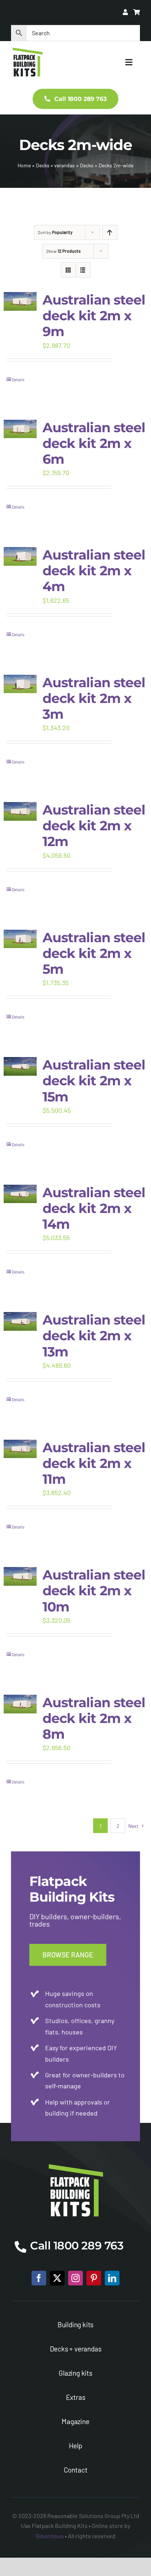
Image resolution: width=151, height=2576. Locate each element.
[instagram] (75, 2278)
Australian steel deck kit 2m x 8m (94, 1718)
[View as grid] (68, 270)
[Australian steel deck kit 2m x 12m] (20, 811)
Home (24, 165)
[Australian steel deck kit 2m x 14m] (20, 1194)
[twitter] (57, 2278)
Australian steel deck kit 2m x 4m (94, 571)
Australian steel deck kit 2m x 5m (94, 953)
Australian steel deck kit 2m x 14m (94, 1208)
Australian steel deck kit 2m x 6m (94, 443)
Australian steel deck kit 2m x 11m (94, 1463)
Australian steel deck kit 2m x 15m (94, 1081)
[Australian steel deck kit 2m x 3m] (20, 684)
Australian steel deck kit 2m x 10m (94, 1591)
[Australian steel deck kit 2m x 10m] (20, 1576)
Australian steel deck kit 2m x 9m (94, 316)
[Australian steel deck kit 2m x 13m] (20, 1321)
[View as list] (83, 270)
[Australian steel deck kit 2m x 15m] (20, 1066)
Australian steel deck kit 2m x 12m (94, 826)
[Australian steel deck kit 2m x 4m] (20, 556)
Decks (87, 165)
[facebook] (39, 2278)
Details (18, 379)
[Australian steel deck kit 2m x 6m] (20, 429)
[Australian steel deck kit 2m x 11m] (20, 1449)
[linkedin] (112, 2278)
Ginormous (50, 2536)
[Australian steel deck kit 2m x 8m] (20, 1704)
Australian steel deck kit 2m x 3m (94, 698)
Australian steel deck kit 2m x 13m (94, 1336)
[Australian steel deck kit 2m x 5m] (20, 939)
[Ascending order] (110, 232)
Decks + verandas (55, 165)
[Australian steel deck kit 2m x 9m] (20, 301)
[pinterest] (94, 2278)
